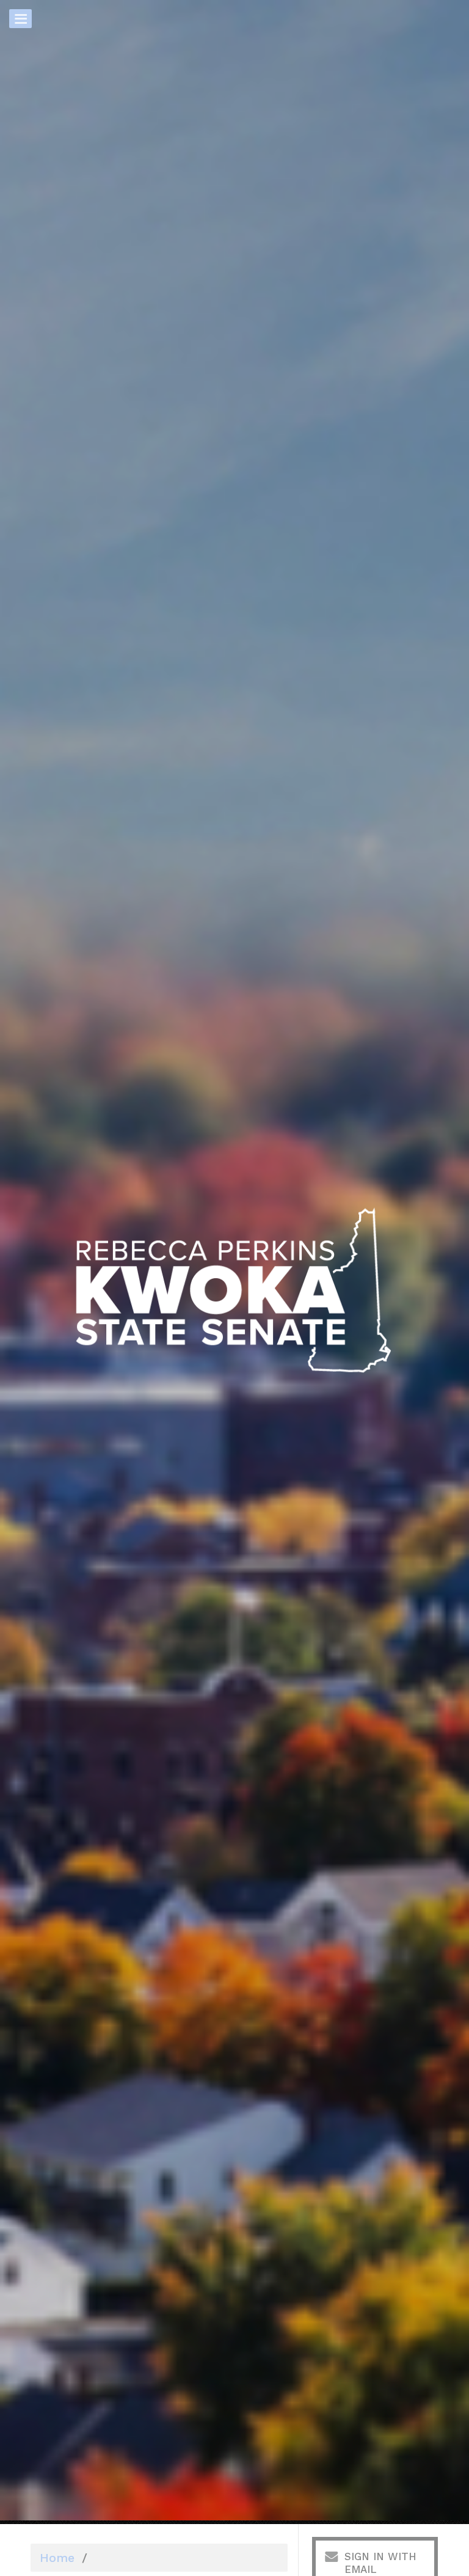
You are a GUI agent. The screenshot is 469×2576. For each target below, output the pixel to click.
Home (57, 2558)
